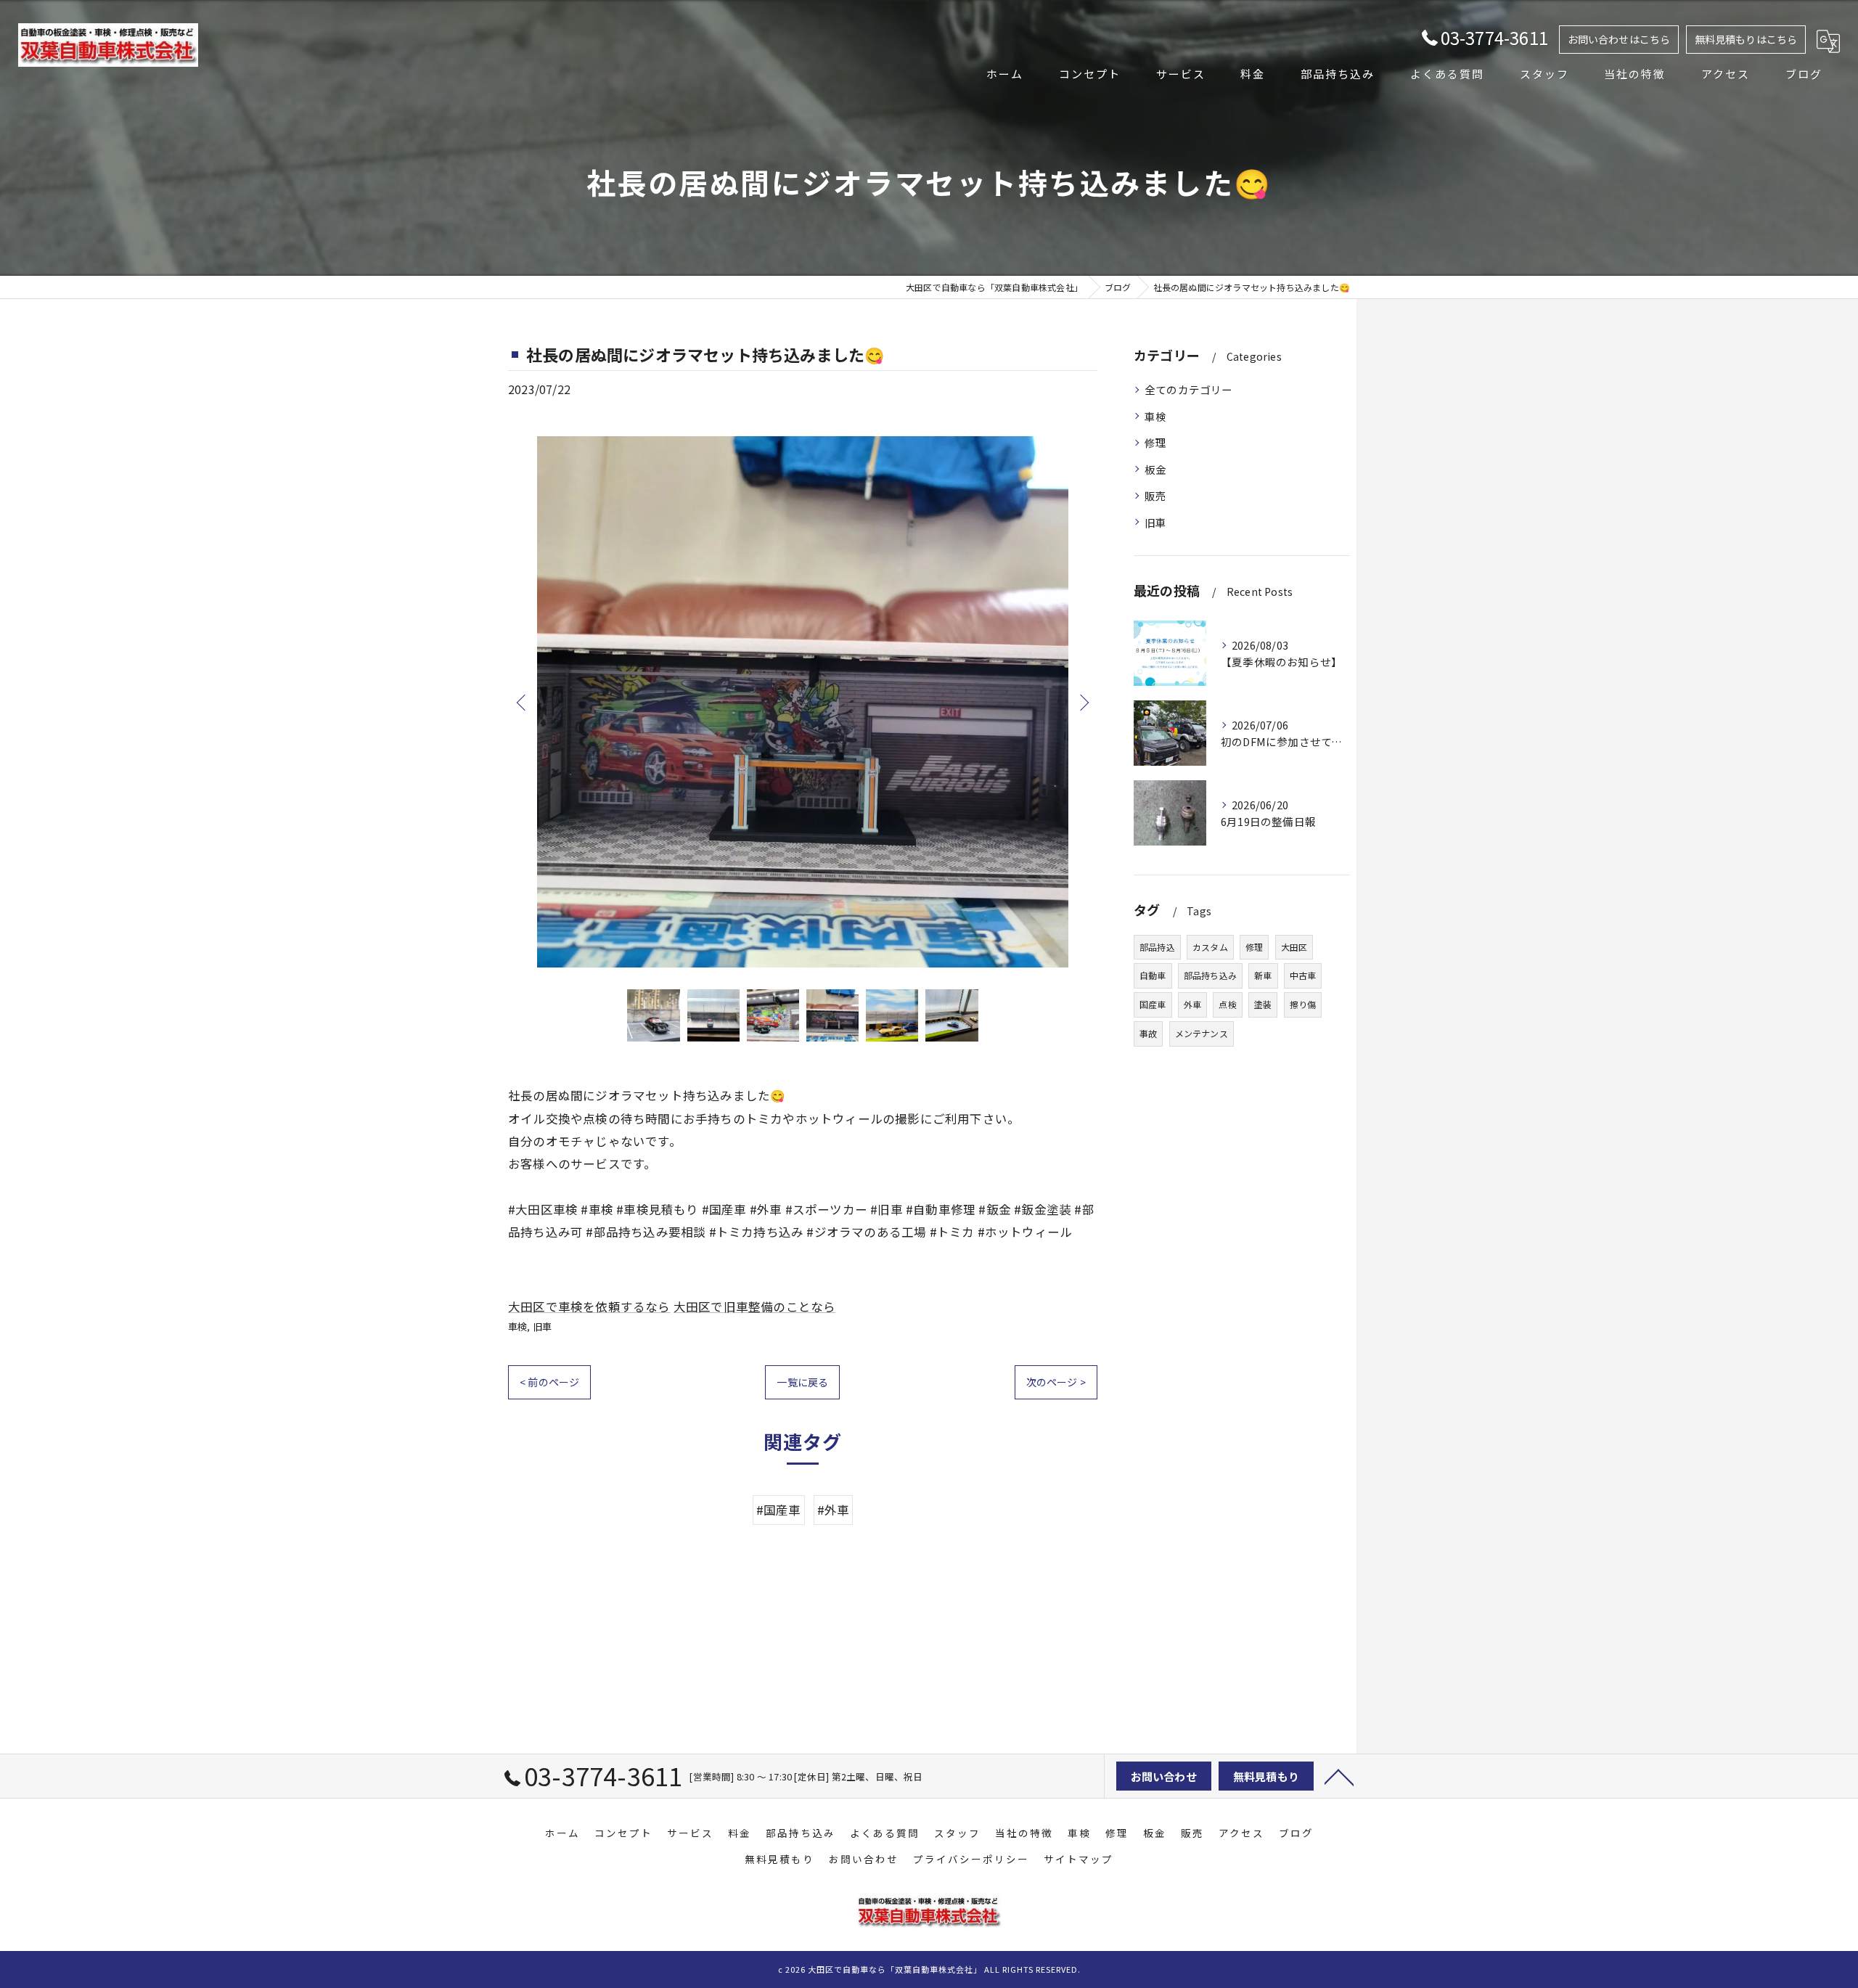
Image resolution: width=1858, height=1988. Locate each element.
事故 (1148, 1033)
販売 (1155, 495)
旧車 (542, 1326)
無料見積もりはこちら (1746, 39)
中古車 (1303, 975)
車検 (517, 1326)
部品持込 (1157, 947)
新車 (1263, 975)
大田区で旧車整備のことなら (755, 1306)
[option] (803, 702)
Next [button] (1083, 702)
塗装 (1263, 1004)
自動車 (1153, 975)
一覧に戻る (802, 1382)
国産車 (1153, 1004)
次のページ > (1056, 1382)
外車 (1192, 1004)
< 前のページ (549, 1382)
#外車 (834, 1510)
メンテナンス (1202, 1033)
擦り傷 (1303, 1004)
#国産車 (779, 1510)
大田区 (1294, 947)
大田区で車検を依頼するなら (589, 1306)
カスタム (1210, 947)
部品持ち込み (1210, 975)
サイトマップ (1079, 1859)
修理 (1155, 442)
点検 (1227, 1004)
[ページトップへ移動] (1339, 1776)
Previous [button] (523, 702)
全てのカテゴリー (1189, 389)
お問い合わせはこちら (1619, 39)
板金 (1155, 469)
